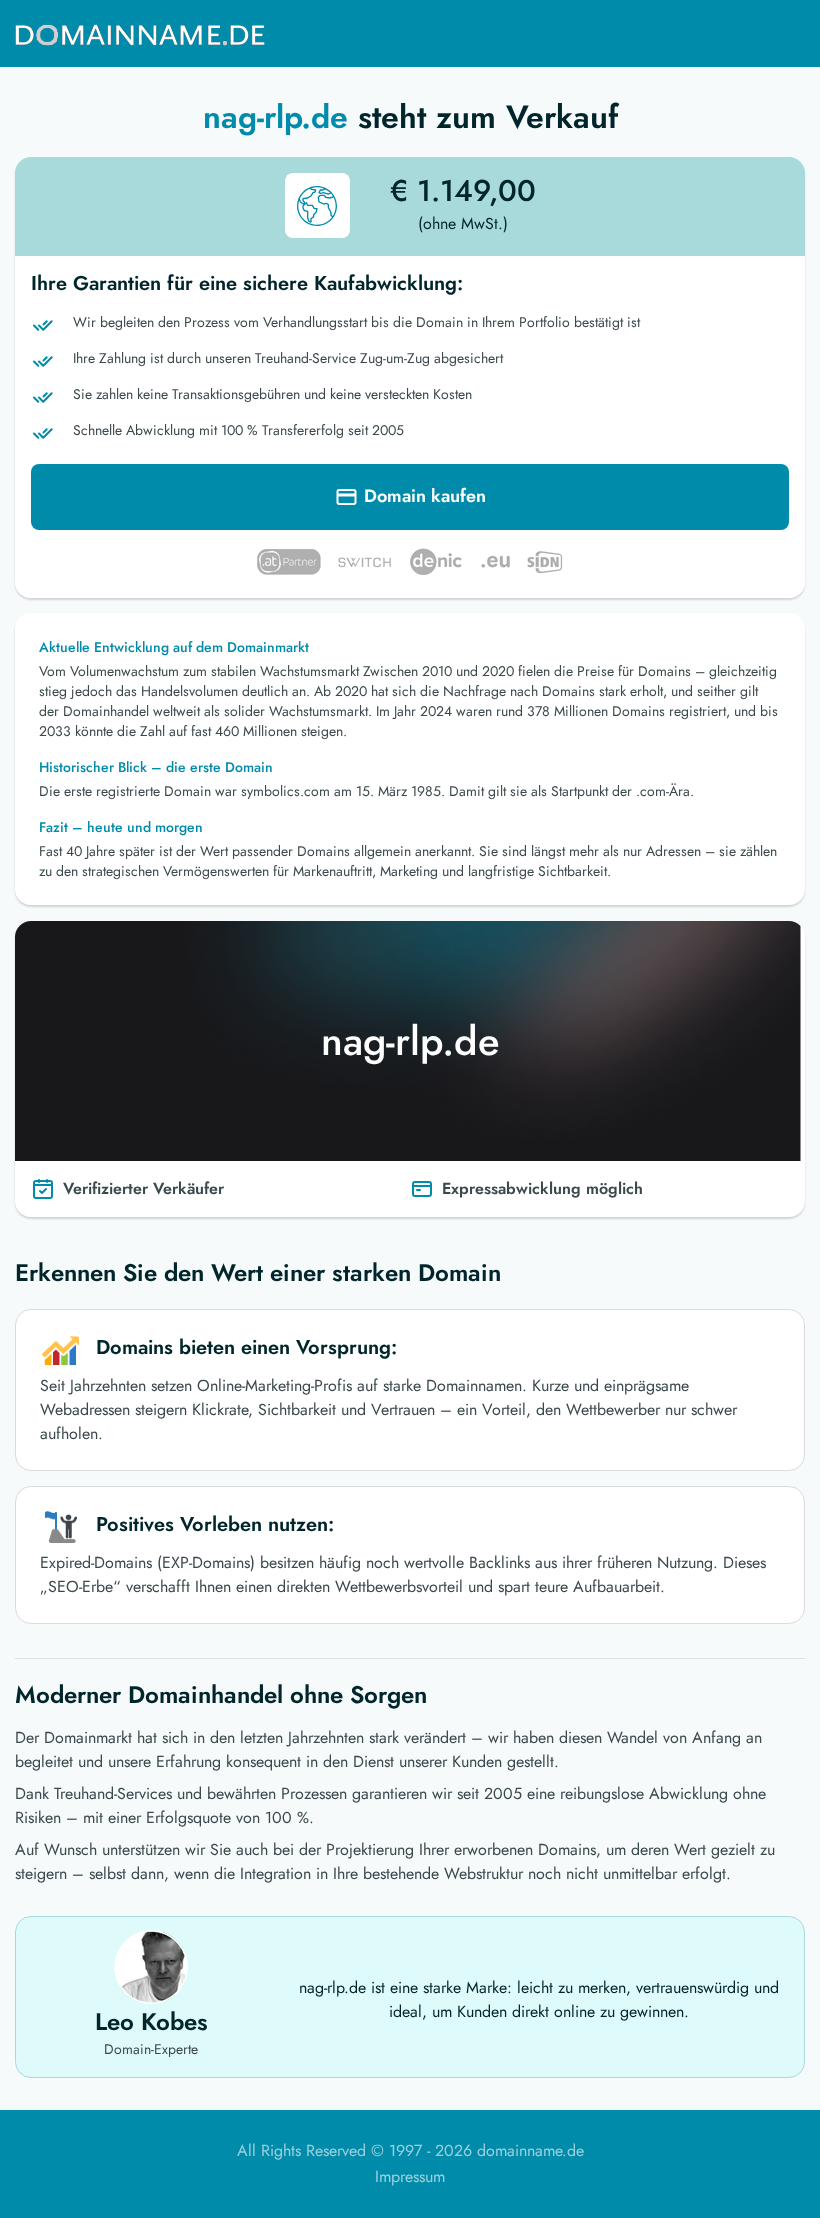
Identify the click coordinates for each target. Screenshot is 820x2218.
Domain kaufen (425, 496)
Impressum (410, 2176)
